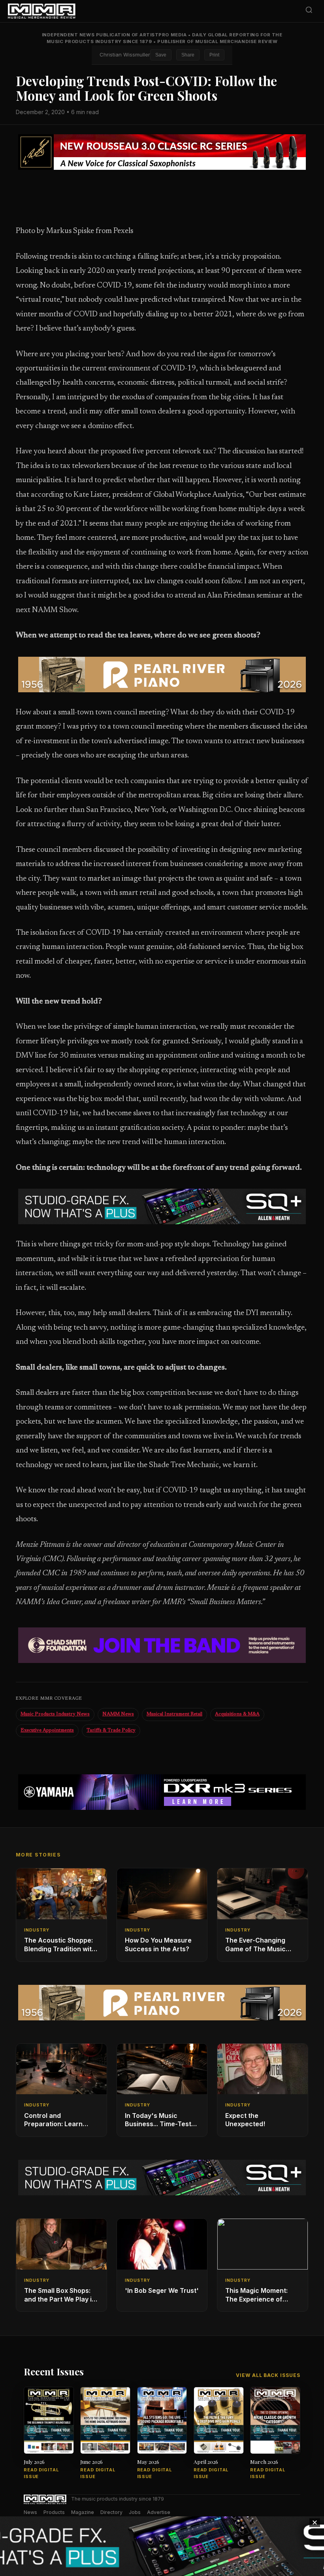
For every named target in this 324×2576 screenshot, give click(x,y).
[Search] (309, 11)
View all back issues (268, 2375)
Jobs (135, 2512)
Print (214, 55)
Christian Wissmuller (125, 54)
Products (54, 2512)
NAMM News (118, 1714)
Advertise (159, 2512)
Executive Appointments (47, 1730)
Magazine (83, 2512)
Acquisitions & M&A (237, 1714)
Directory (111, 2512)
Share (188, 55)
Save (161, 55)
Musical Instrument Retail (174, 1714)
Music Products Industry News (55, 1714)
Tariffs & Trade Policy (111, 1730)
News (30, 2512)
